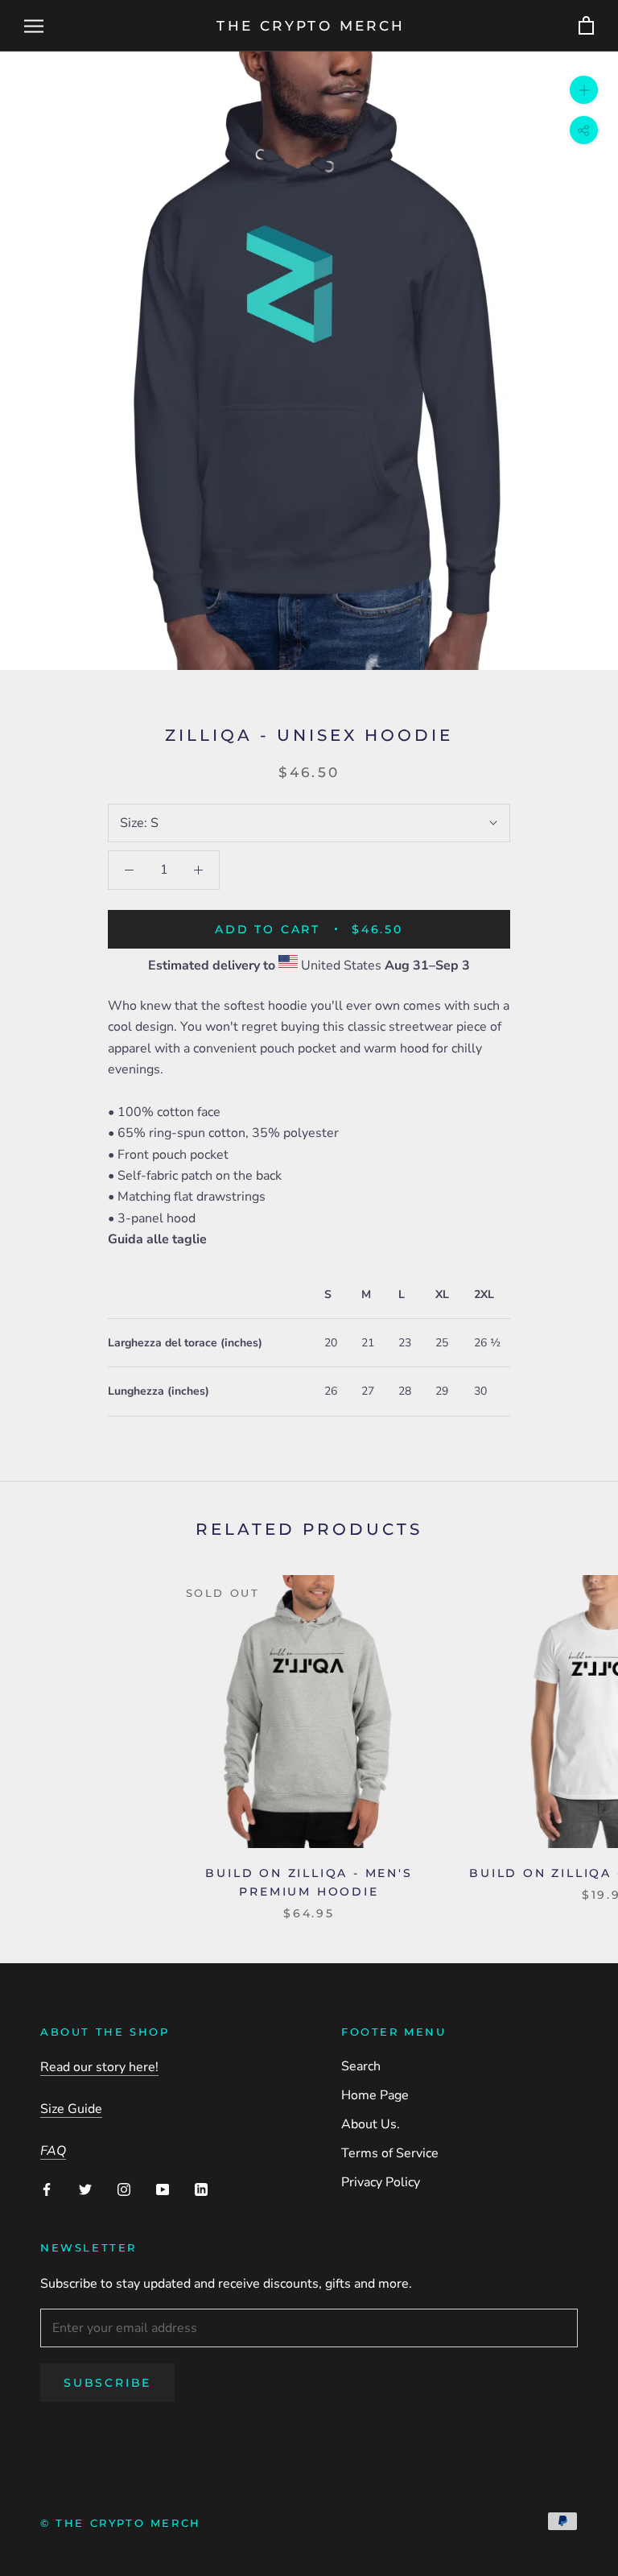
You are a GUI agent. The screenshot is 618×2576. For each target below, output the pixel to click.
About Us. (371, 2124)
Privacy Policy (381, 2182)
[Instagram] (124, 2189)
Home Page (375, 2095)
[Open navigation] (34, 26)
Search (361, 2066)
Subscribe (107, 2383)
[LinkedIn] (201, 2189)
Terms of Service (390, 2153)
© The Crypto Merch (121, 2523)
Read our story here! (99, 2067)
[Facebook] (47, 2189)
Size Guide (71, 2109)
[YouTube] (163, 2189)
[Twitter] (85, 2189)
